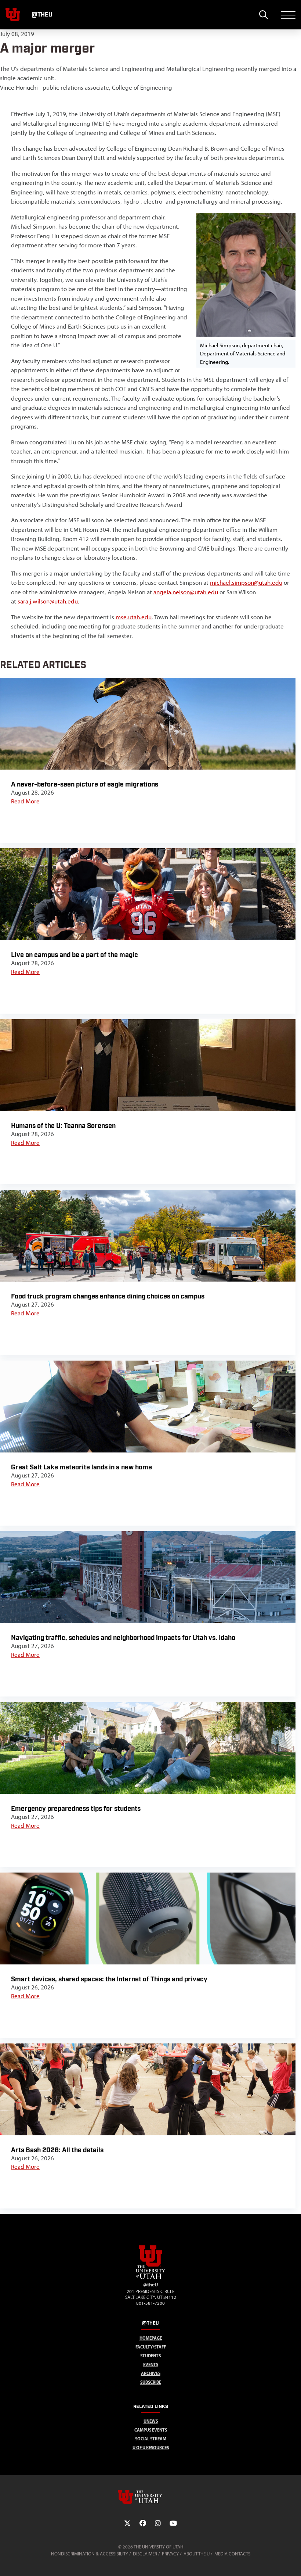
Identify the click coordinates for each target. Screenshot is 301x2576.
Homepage (151, 2338)
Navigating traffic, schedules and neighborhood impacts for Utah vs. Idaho (123, 1638)
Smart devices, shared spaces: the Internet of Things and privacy (109, 1979)
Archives (151, 2373)
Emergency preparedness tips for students (76, 1809)
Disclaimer (145, 2554)
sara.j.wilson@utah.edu (48, 601)
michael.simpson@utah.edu (246, 583)
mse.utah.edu (134, 617)
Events (151, 2364)
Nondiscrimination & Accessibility (90, 2554)
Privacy (170, 2554)
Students (150, 2356)
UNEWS (151, 2421)
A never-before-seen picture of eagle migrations (85, 784)
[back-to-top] (292, 2561)
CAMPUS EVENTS (151, 2430)
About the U (197, 2554)
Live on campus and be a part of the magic (75, 955)
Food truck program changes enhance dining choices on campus (108, 1296)
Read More (25, 801)
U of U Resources (151, 2448)
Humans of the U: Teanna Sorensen (63, 1126)
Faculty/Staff (151, 2347)
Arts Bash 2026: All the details (57, 2150)
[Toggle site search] (263, 15)
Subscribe (151, 2382)
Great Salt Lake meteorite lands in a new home (81, 1467)
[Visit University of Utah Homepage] (13, 15)
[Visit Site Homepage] (150, 2278)
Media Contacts (232, 2554)
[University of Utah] (150, 2497)
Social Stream (151, 2439)
